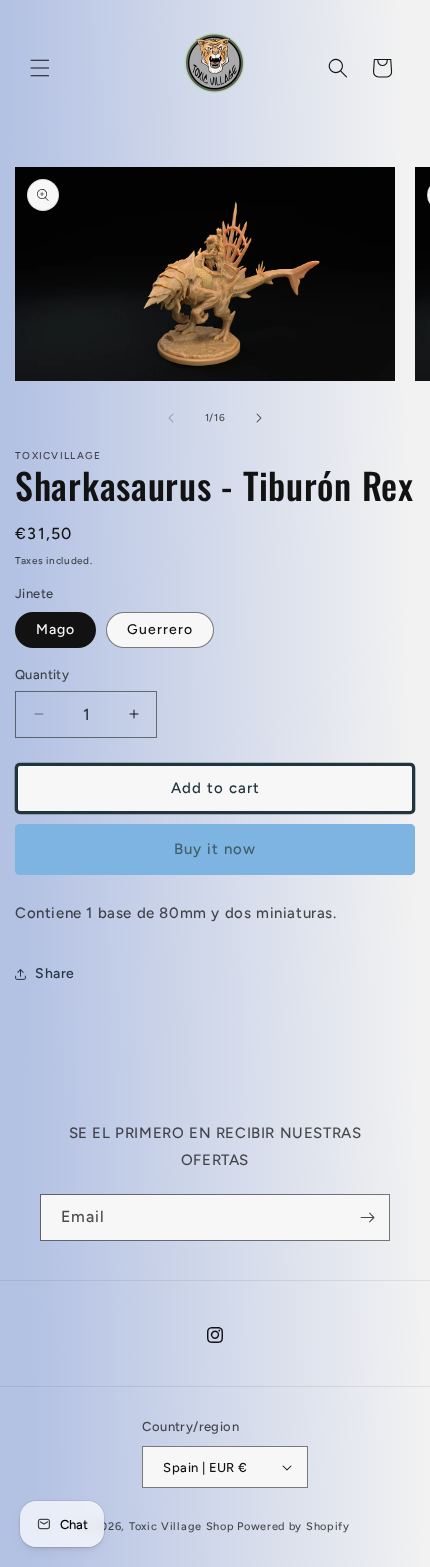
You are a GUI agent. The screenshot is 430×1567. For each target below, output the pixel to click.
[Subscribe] (367, 1217)
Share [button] (55, 973)
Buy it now (215, 849)
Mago (55, 629)
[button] (40, 68)
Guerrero (160, 629)
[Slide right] (259, 418)
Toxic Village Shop (182, 1526)
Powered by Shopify (293, 1526)
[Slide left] (171, 418)
